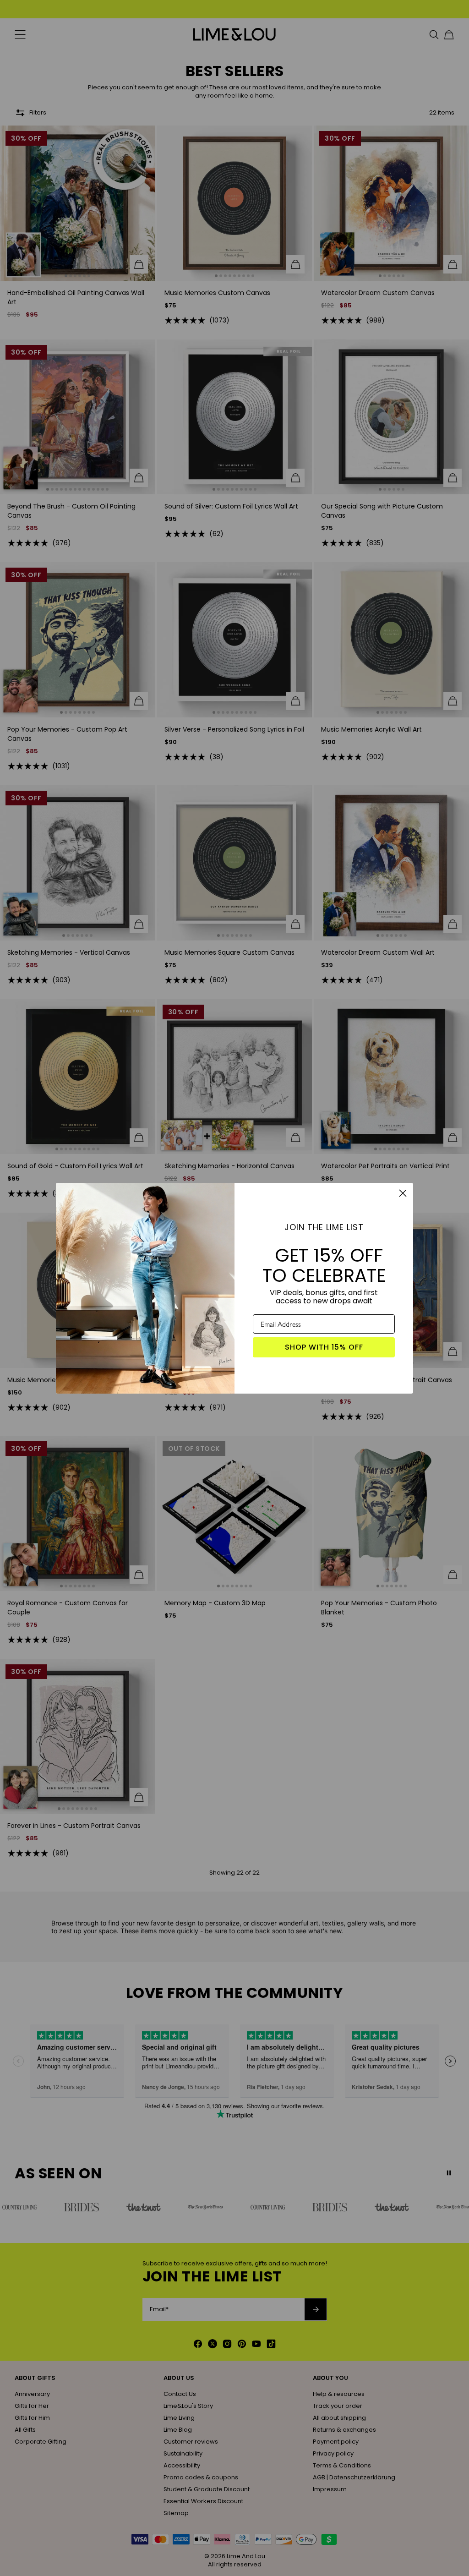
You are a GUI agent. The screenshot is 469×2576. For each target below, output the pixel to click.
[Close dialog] (403, 1193)
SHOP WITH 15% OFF (324, 1347)
